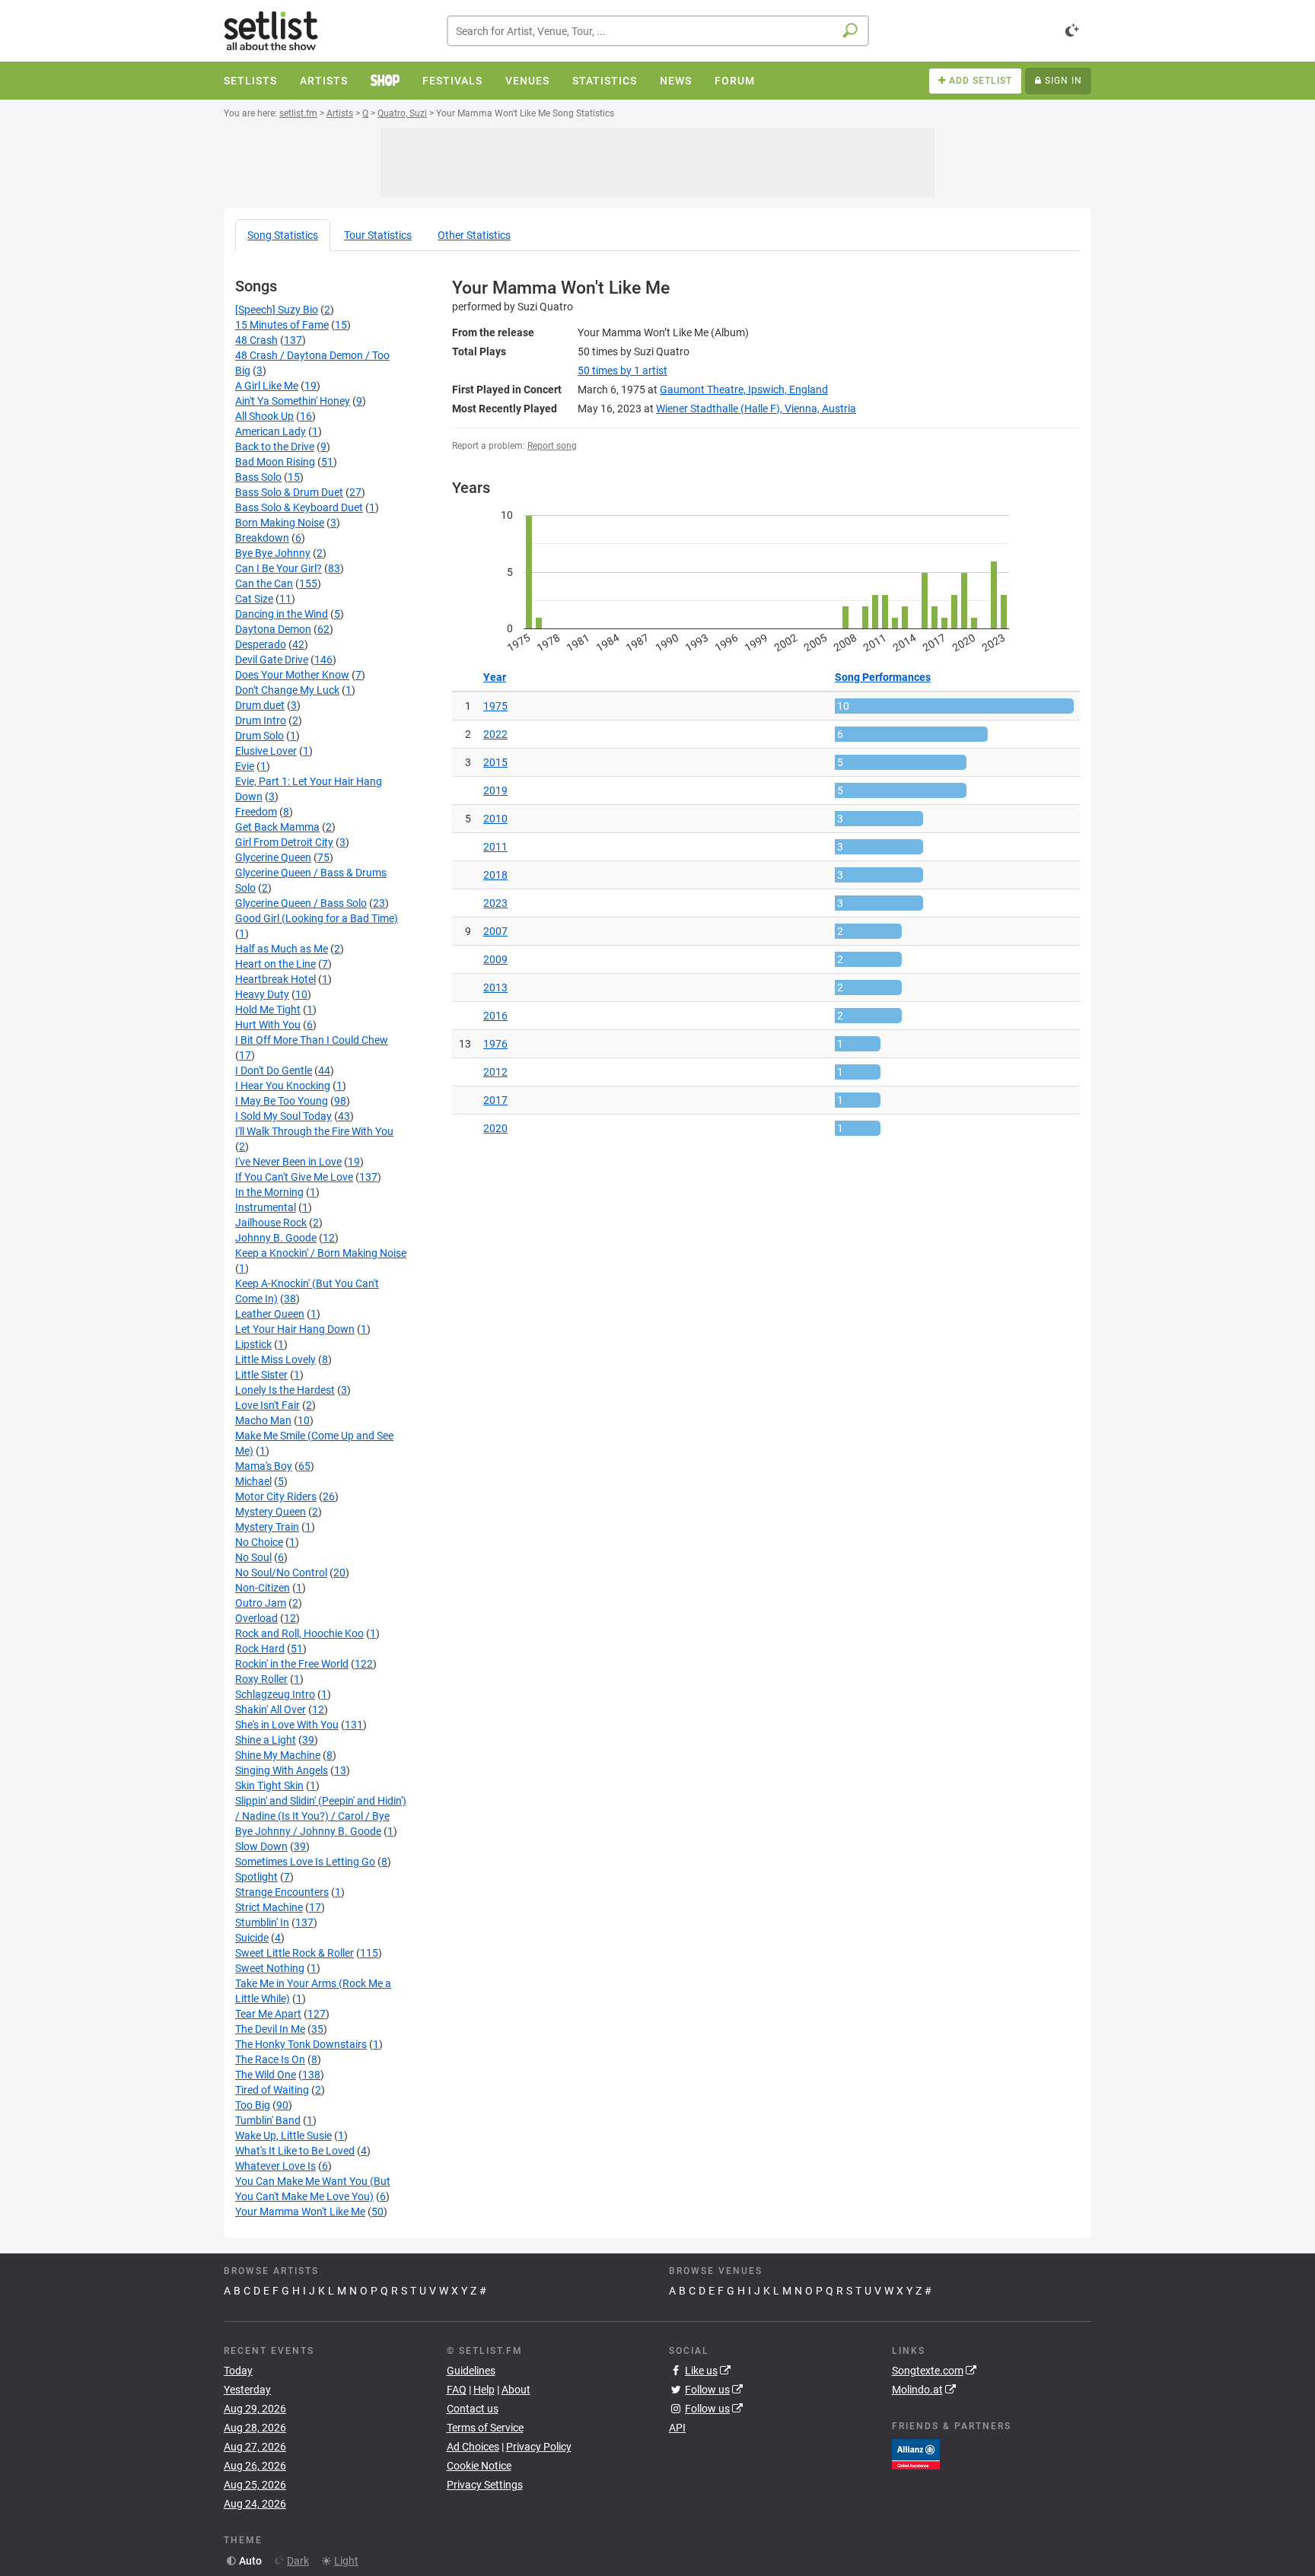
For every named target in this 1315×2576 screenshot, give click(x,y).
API (677, 2428)
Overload (256, 1618)
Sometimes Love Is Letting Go (305, 1862)
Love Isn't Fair (267, 1405)
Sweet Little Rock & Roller (295, 1953)
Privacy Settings (485, 2485)
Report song (552, 446)
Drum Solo (259, 736)
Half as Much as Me (282, 949)
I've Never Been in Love (288, 1162)
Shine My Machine (278, 1755)
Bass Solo (258, 477)
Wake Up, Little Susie (283, 2136)
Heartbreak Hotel (275, 979)
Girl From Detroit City (284, 842)
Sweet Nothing (270, 1968)
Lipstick (253, 1344)
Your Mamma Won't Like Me (300, 2212)
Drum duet (260, 705)
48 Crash (256, 340)
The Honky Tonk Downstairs (301, 2044)
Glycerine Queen (273, 857)
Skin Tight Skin (269, 1786)
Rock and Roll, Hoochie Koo (299, 1633)
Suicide (252, 1938)
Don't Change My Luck (287, 690)
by (622, 370)
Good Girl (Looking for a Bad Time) (317, 918)
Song (283, 235)
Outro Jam (261, 1603)
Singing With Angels (282, 1770)
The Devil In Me (270, 2029)
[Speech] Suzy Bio (277, 310)
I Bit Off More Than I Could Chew (312, 1040)
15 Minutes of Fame (282, 325)
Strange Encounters (282, 1892)
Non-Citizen (263, 1588)
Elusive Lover (266, 751)
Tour (378, 235)
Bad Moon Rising (275, 462)
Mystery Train (267, 1527)
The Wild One (266, 2075)
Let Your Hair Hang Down (295, 1329)
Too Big (253, 2105)
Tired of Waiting (272, 2090)
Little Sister (261, 1375)
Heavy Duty (262, 994)
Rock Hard (260, 1649)
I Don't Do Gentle (274, 1070)
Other (474, 235)
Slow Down (261, 1846)
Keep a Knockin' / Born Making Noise (321, 1253)
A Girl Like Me (267, 386)
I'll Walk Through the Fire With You (314, 1131)
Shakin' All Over (271, 1709)
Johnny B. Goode (276, 1238)
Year (495, 677)
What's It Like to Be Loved (295, 2151)
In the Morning (269, 1192)
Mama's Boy (264, 1466)
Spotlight (256, 1877)
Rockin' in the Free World (292, 1664)
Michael (253, 1481)
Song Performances (883, 677)
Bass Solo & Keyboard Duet (299, 507)
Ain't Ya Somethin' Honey (293, 401)
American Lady (271, 431)
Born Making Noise (280, 523)
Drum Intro (261, 720)
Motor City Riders (276, 1496)
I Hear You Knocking (283, 1086)
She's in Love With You (287, 1725)
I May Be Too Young (282, 1101)
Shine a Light (266, 1740)
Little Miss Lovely (275, 1360)
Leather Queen (270, 1314)
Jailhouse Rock (271, 1223)
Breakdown (262, 538)
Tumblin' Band (268, 2120)
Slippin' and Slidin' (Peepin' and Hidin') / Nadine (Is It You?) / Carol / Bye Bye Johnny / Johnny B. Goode (321, 1816)
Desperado (261, 644)
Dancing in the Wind (282, 614)
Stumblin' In (262, 1922)
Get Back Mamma (277, 827)
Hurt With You (268, 1025)
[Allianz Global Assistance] (916, 2453)
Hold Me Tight (268, 1010)
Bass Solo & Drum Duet (289, 492)
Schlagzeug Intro (275, 1694)
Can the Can (264, 584)
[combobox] (658, 31)
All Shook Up (264, 416)
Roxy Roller (261, 1679)
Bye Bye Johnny (273, 553)
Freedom (256, 812)
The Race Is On (270, 2059)
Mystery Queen (271, 1512)
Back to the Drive (275, 447)
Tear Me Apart (268, 2014)
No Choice (259, 1542)
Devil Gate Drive (272, 660)
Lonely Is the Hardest (285, 1390)
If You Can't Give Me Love (294, 1177)
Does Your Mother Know (292, 675)
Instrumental (266, 1207)
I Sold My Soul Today (283, 1116)
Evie (245, 766)
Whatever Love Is (275, 2166)
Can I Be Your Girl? (279, 568)
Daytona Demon (273, 629)
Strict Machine (269, 1907)
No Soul (253, 1557)
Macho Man (263, 1420)
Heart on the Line (275, 964)
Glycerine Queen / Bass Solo (301, 903)
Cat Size (254, 599)
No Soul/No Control (281, 1573)
